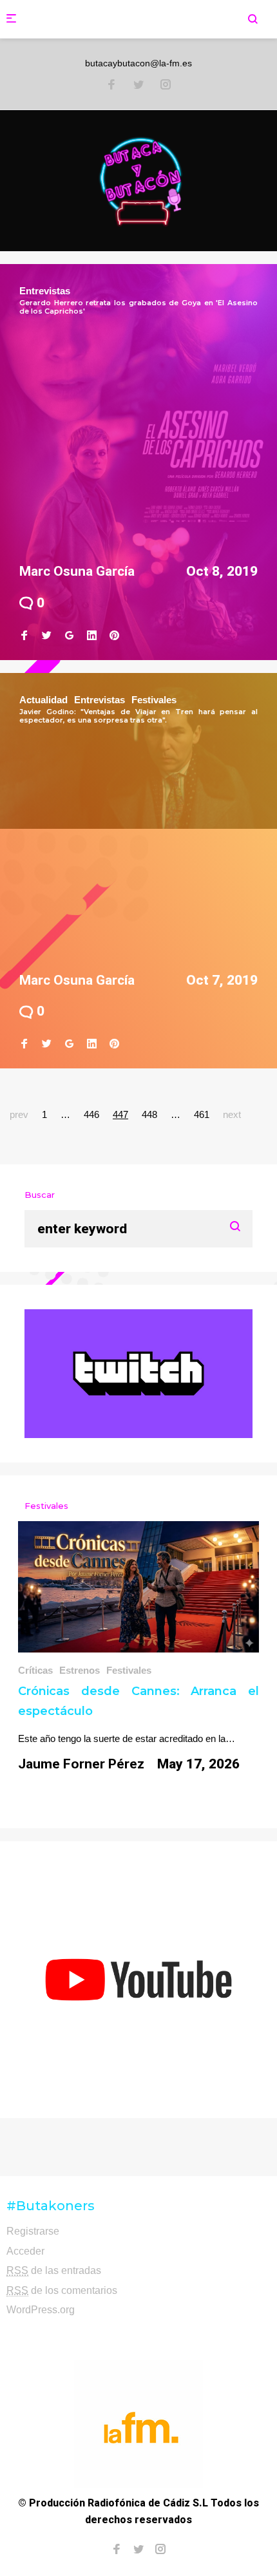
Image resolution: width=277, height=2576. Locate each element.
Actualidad (43, 700)
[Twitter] (138, 86)
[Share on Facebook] (24, 636)
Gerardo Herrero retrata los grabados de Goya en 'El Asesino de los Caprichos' (138, 307)
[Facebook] (111, 86)
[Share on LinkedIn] (92, 636)
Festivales (154, 700)
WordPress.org (41, 2310)
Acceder (25, 2251)
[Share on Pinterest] (114, 636)
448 (149, 1114)
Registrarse (33, 2231)
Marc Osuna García (77, 571)
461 (202, 1114)
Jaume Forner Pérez (81, 1764)
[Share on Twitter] (47, 636)
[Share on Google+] (69, 636)
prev (19, 1114)
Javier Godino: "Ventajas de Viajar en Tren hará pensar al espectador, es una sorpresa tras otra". (138, 716)
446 (91, 1114)
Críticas (35, 1670)
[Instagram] (166, 86)
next (232, 1114)
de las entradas (54, 2270)
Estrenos (80, 1670)
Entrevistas (45, 291)
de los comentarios (62, 2290)
